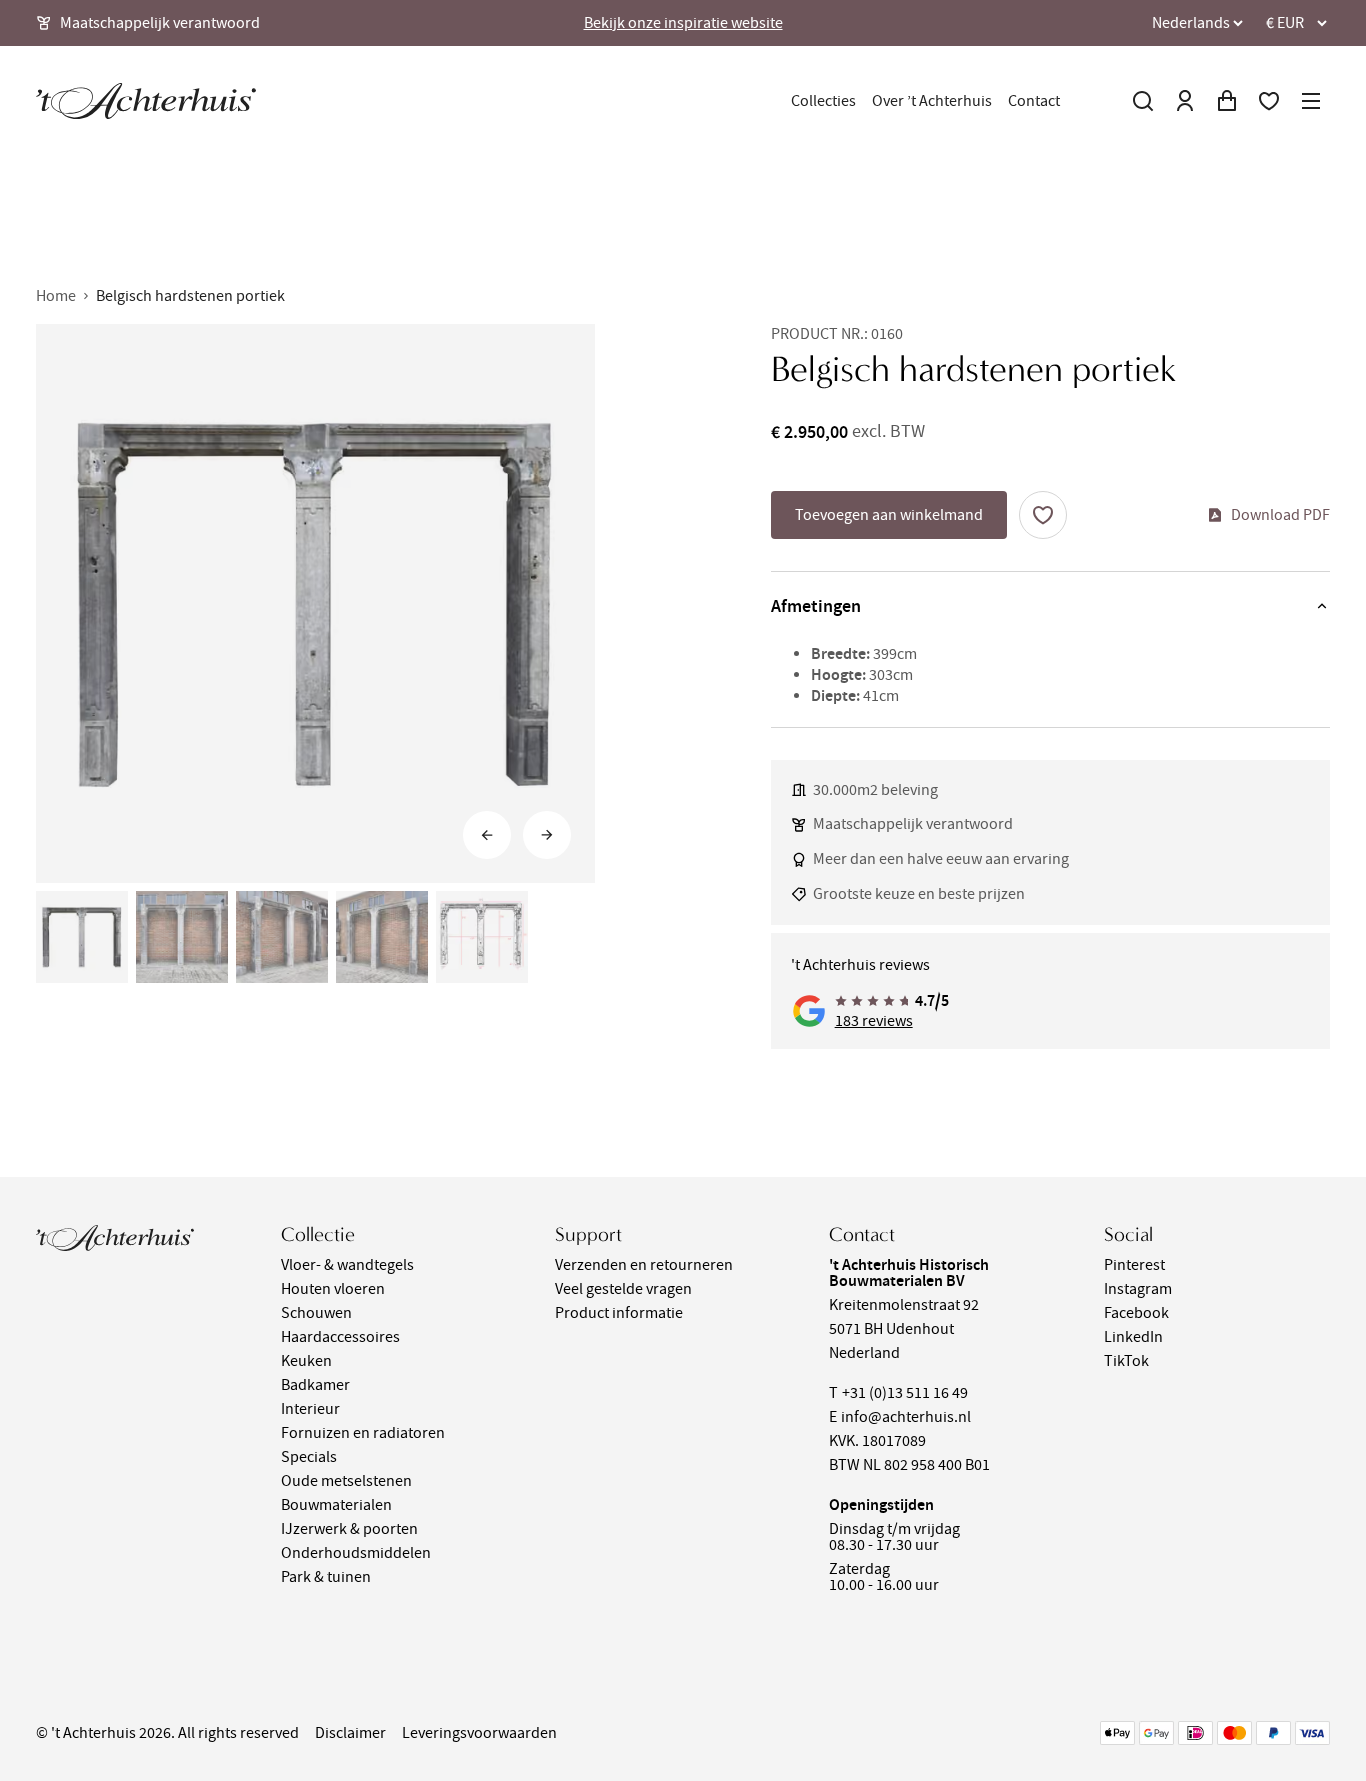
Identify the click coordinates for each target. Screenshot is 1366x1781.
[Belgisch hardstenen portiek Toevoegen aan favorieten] (1043, 515)
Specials (309, 1457)
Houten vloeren (333, 1289)
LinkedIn (1133, 1337)
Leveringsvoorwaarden (479, 1733)
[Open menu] (1311, 101)
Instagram (1138, 1289)
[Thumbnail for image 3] (282, 937)
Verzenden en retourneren (644, 1265)
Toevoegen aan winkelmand (889, 515)
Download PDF (1280, 515)
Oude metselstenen (346, 1481)
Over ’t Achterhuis (932, 101)
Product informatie (619, 1313)
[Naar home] (146, 101)
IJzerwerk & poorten (349, 1529)
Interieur (310, 1409)
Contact (1034, 101)
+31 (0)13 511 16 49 (905, 1393)
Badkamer (315, 1385)
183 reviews (874, 1021)
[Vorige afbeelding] (487, 835)
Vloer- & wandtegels (347, 1265)
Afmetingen (816, 606)
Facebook (1136, 1313)
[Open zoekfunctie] (1143, 101)
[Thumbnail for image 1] (82, 937)
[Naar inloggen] (1185, 101)
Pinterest (1134, 1265)
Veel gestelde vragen (623, 1289)
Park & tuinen (326, 1577)
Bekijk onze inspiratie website (683, 23)
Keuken (306, 1361)
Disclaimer (350, 1733)
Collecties (823, 101)
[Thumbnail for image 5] (482, 937)
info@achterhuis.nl (906, 1417)
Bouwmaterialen (336, 1505)
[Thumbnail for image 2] (182, 937)
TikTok (1126, 1361)
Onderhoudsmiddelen (356, 1553)
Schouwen (316, 1313)
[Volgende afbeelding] (547, 835)
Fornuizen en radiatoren (363, 1433)
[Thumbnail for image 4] (382, 937)
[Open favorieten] (1269, 101)
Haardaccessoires (340, 1337)
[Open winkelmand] (1227, 101)
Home (56, 296)
